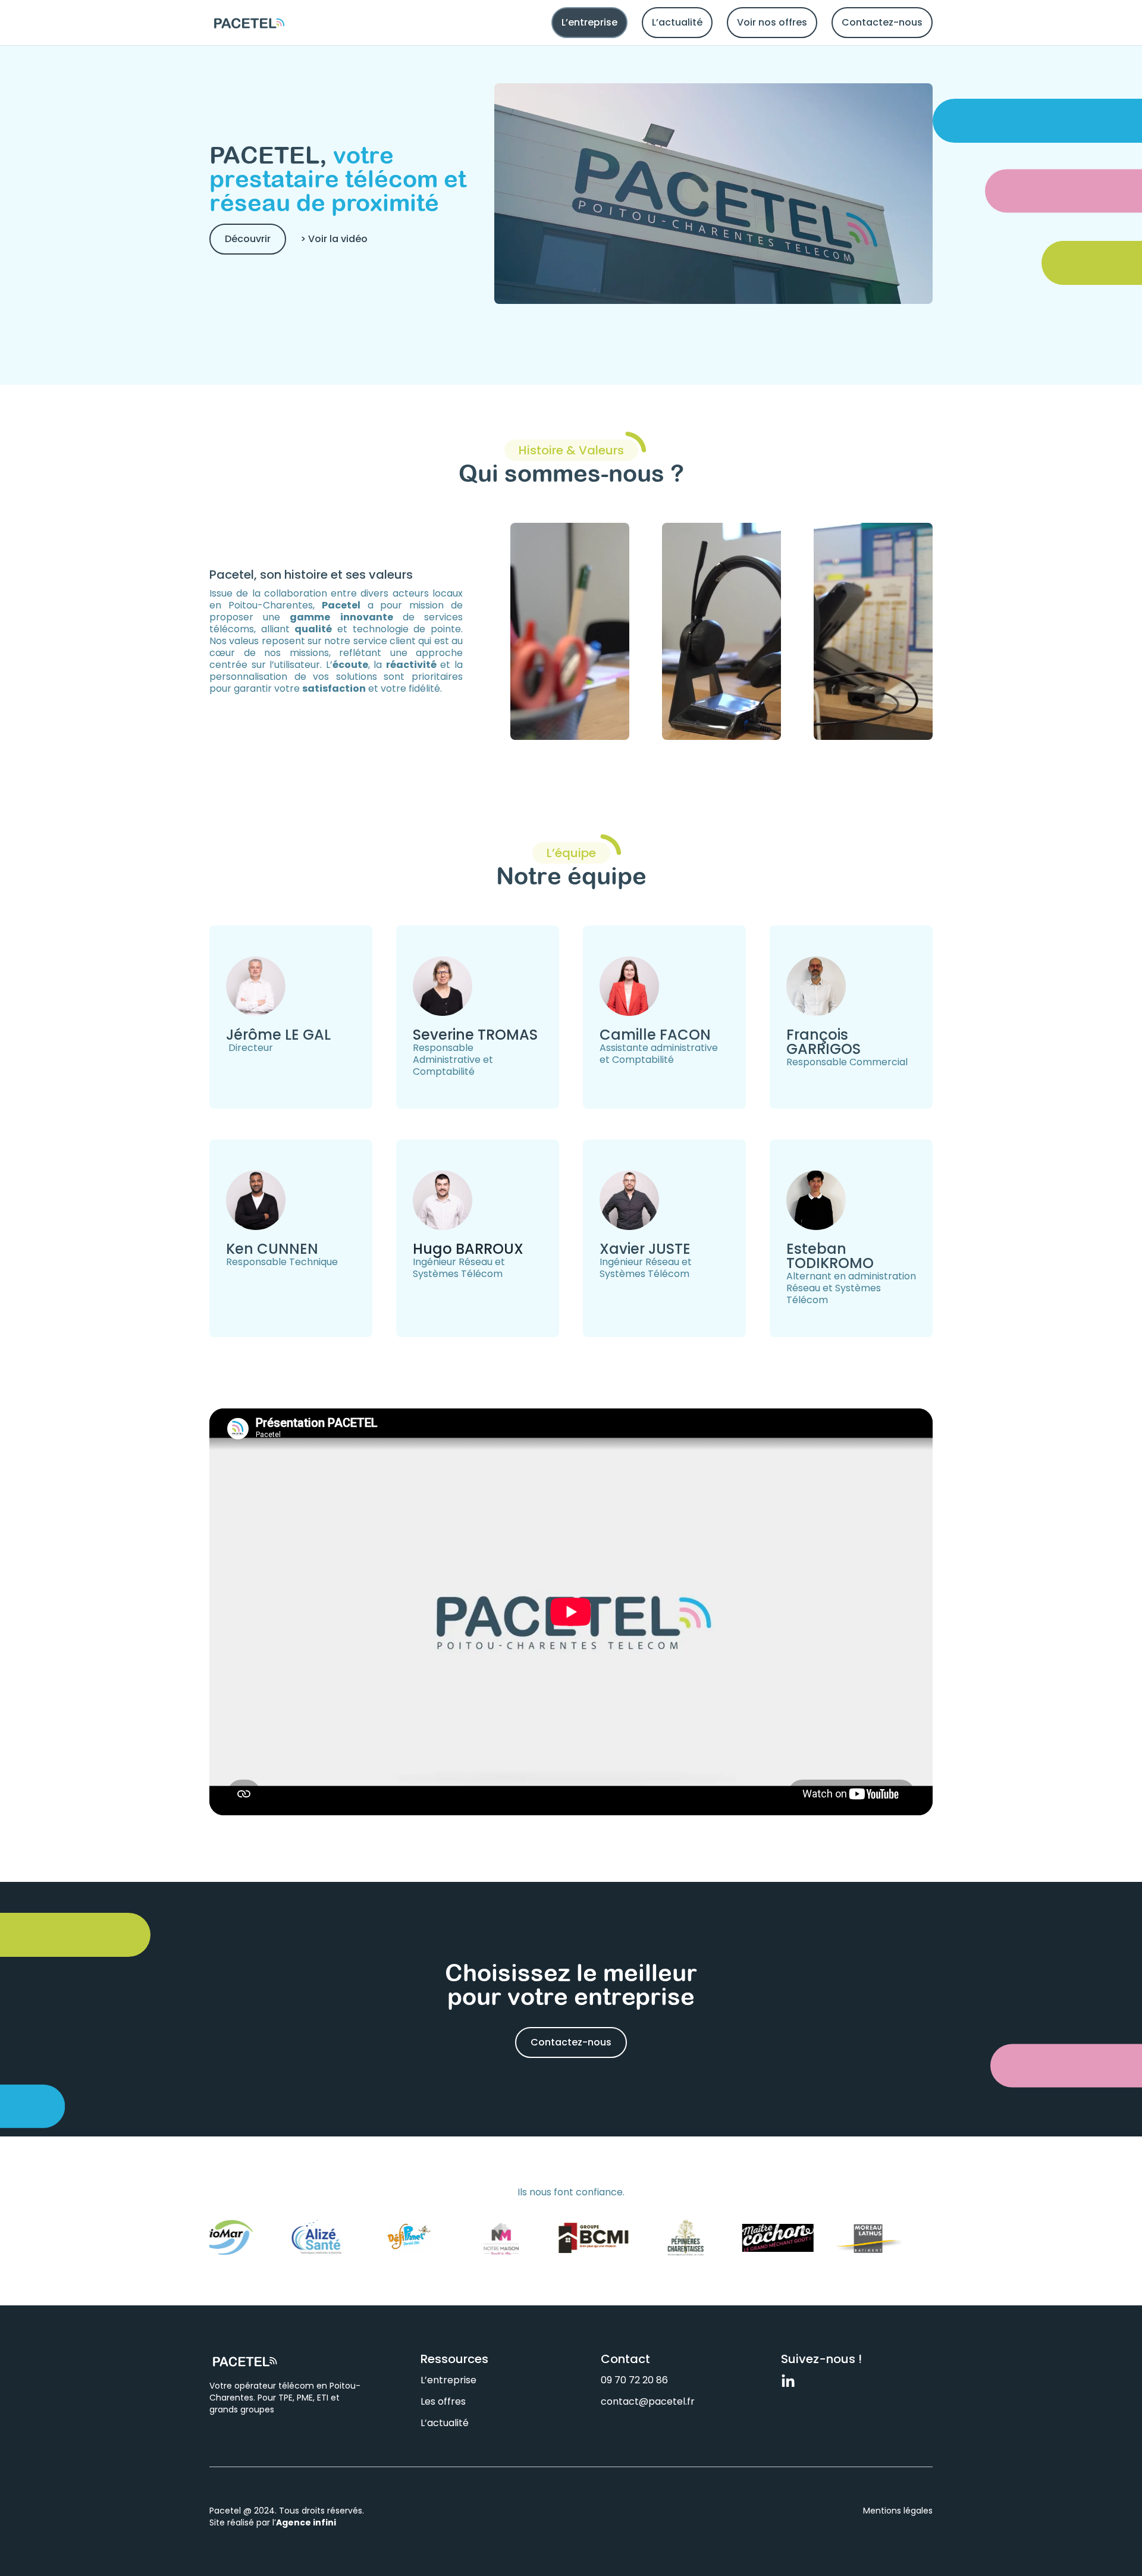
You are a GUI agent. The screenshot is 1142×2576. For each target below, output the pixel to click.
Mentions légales (898, 2511)
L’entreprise (589, 22)
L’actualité (677, 22)
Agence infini (306, 2522)
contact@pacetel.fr (648, 2401)
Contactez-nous (882, 22)
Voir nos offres (772, 22)
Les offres (443, 2401)
